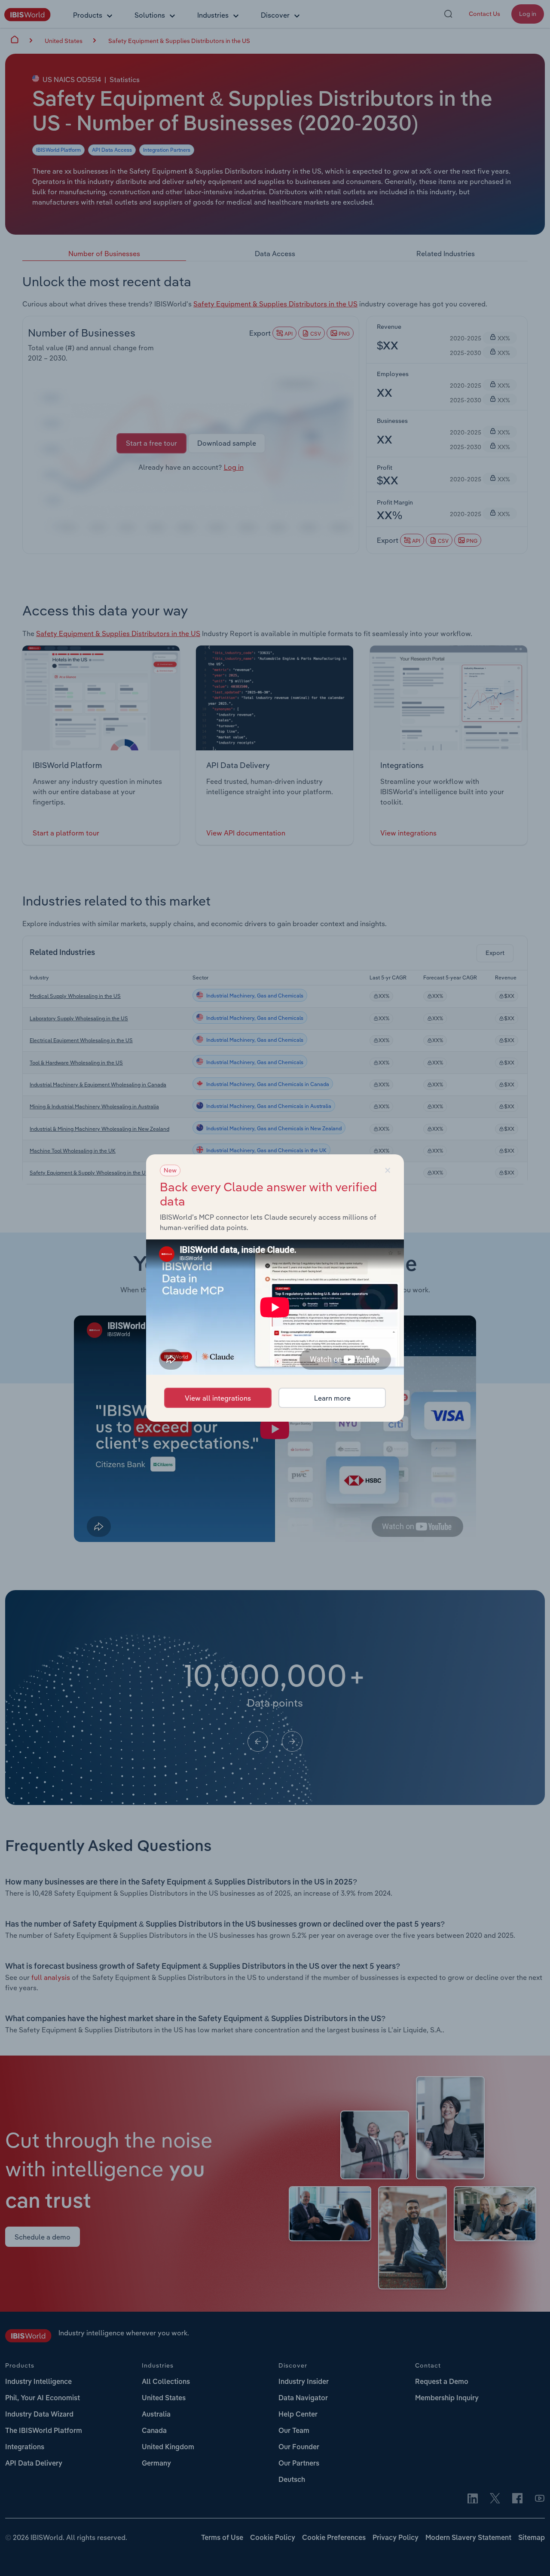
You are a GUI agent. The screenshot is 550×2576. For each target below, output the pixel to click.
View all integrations (218, 1398)
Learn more (332, 1398)
